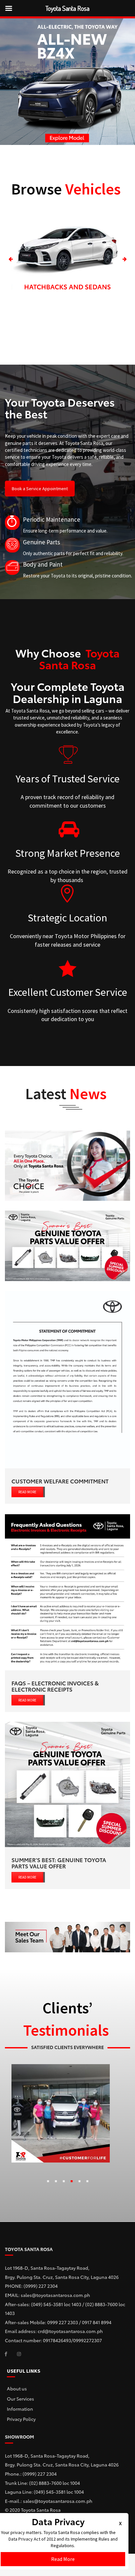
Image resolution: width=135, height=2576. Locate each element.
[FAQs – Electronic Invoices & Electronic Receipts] (67, 1592)
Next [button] (124, 260)
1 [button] (48, 2183)
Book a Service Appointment (40, 489)
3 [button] (64, 2183)
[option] (67, 260)
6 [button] (87, 2183)
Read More (63, 2559)
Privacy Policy (21, 2419)
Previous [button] (11, 260)
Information (20, 2409)
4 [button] (71, 2183)
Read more (27, 1492)
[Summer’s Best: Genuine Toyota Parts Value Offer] (67, 1784)
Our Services (20, 2399)
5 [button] (79, 2183)
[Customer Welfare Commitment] (67, 1379)
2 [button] (56, 2183)
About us (17, 2388)
